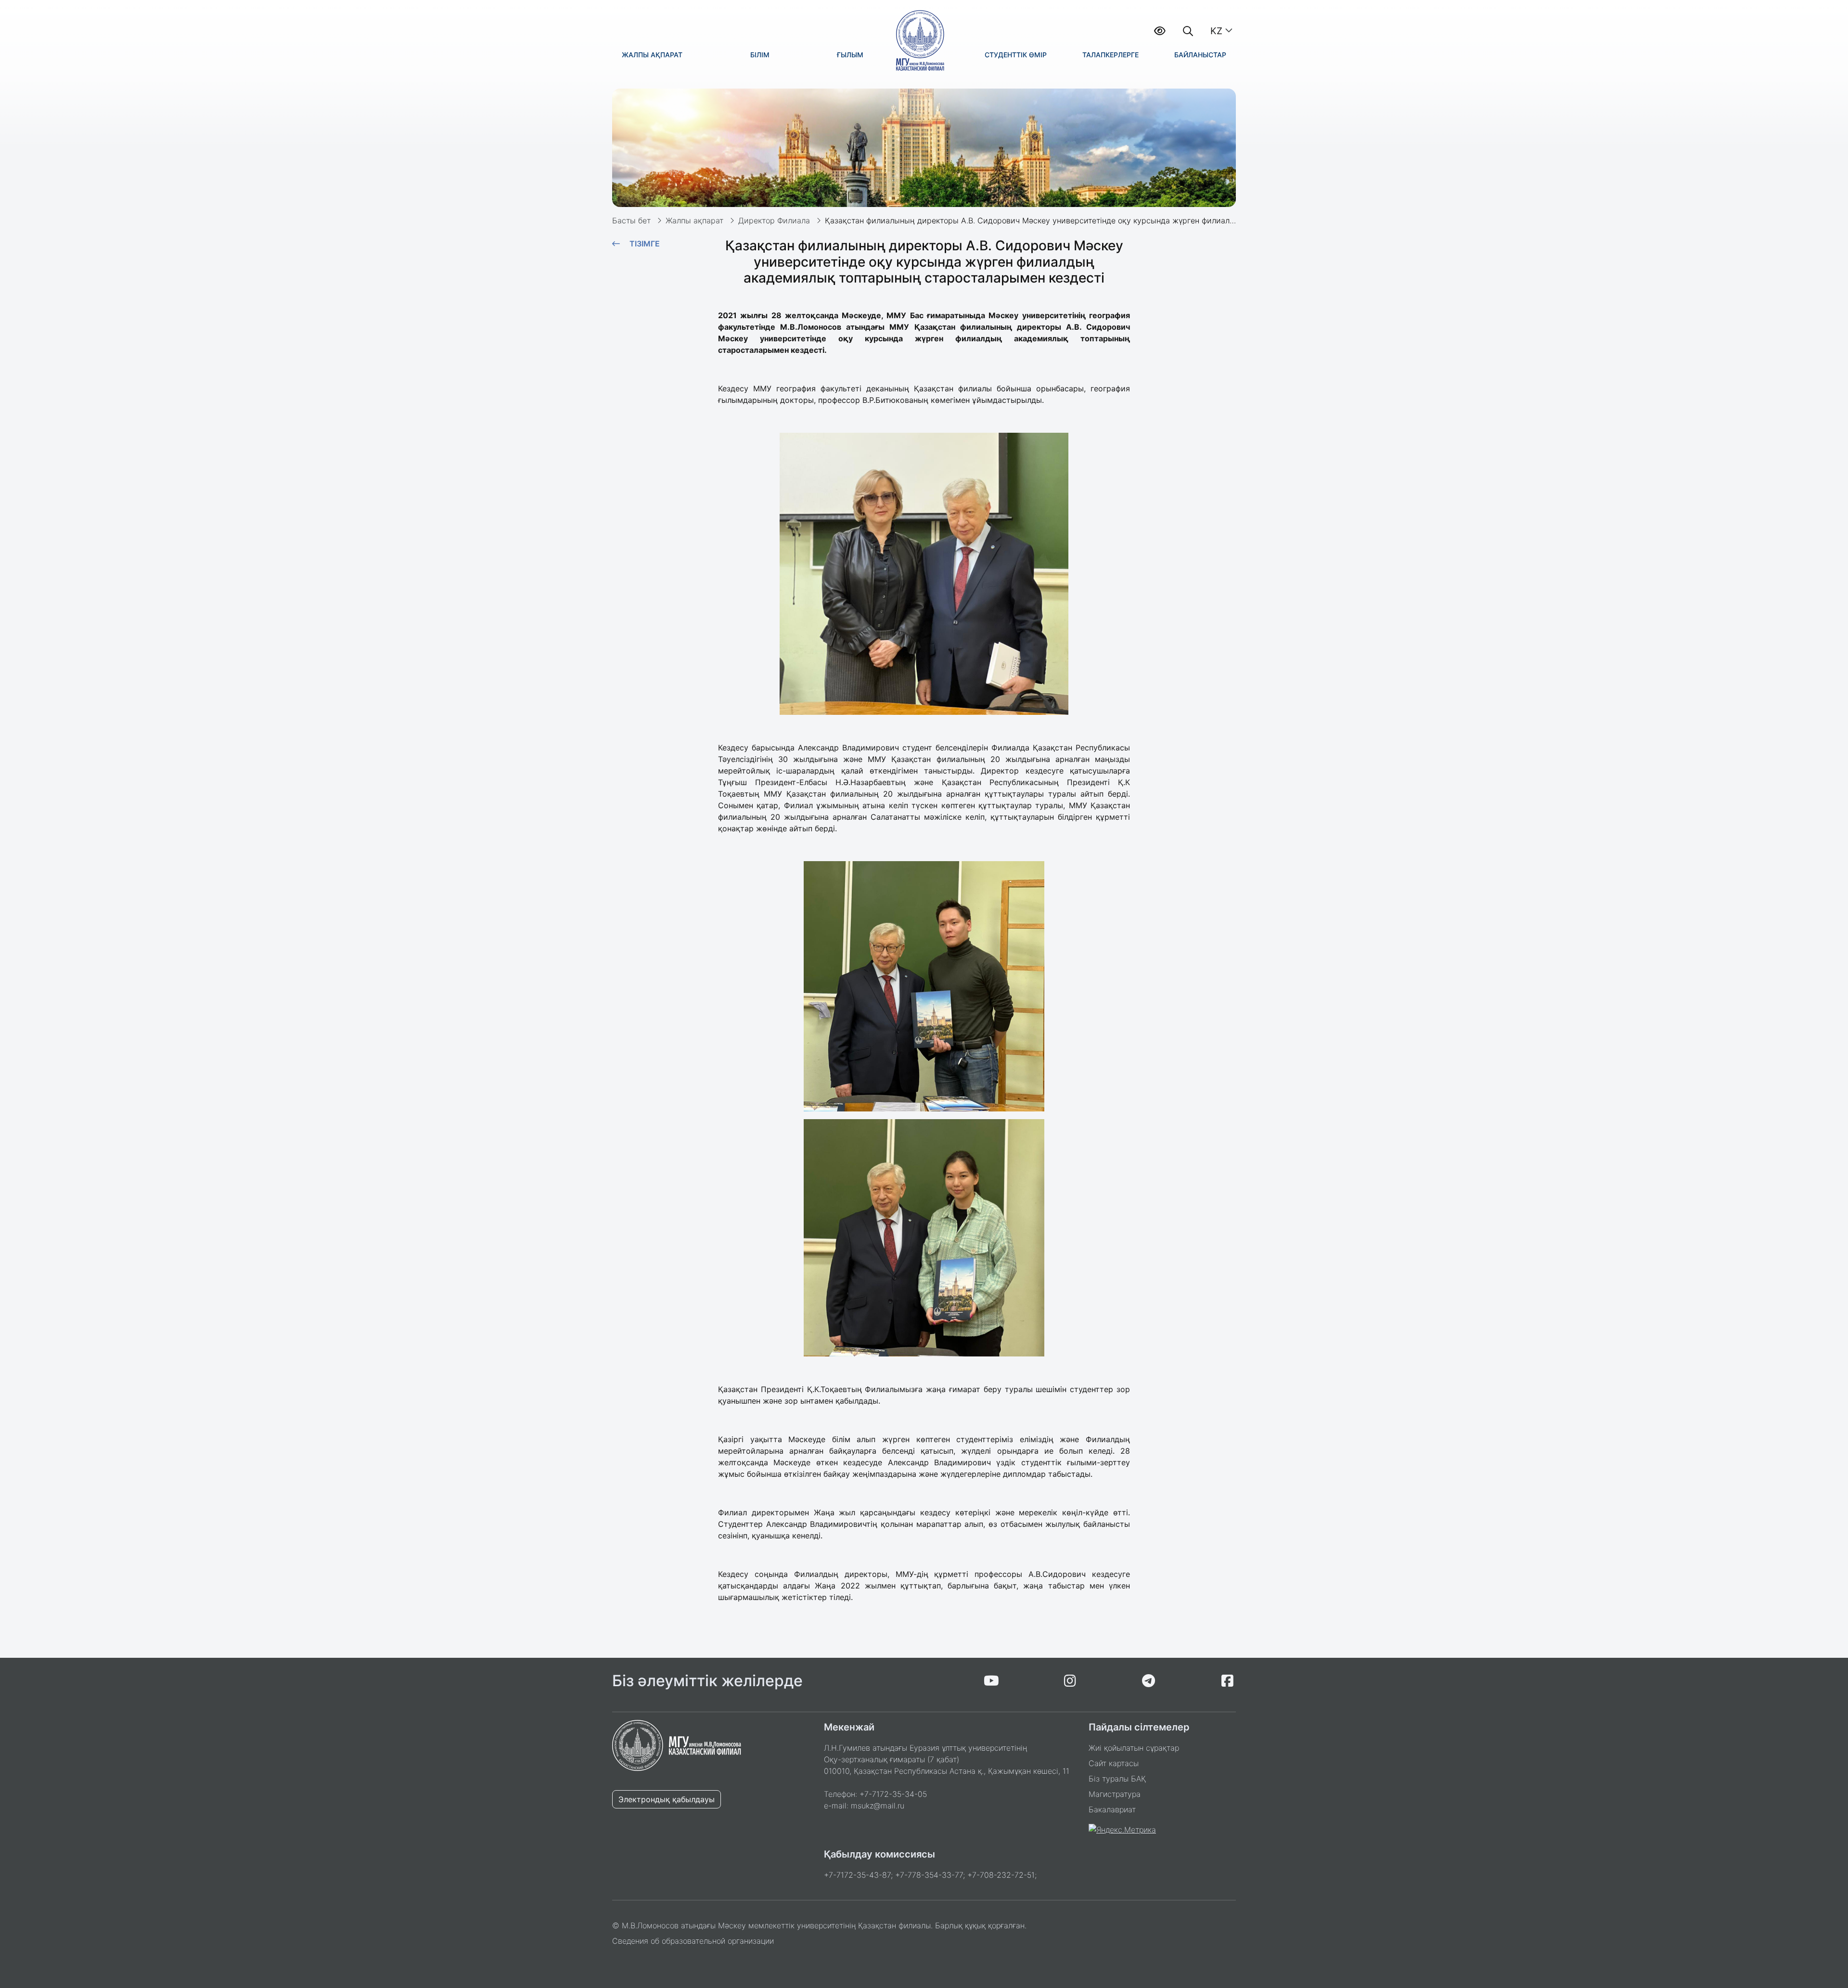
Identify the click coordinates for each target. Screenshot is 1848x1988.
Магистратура (1115, 1794)
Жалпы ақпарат (694, 220)
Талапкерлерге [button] (1110, 55)
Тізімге (645, 244)
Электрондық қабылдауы (667, 1799)
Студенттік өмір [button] (1016, 55)
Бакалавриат (1112, 1809)
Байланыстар (1200, 55)
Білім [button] (760, 55)
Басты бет (631, 220)
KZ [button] (1216, 31)
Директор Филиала (774, 220)
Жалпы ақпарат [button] (652, 55)
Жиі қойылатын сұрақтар (1134, 1748)
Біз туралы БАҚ (1117, 1779)
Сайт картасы (1114, 1763)
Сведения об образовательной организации (693, 1941)
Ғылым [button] (850, 55)
